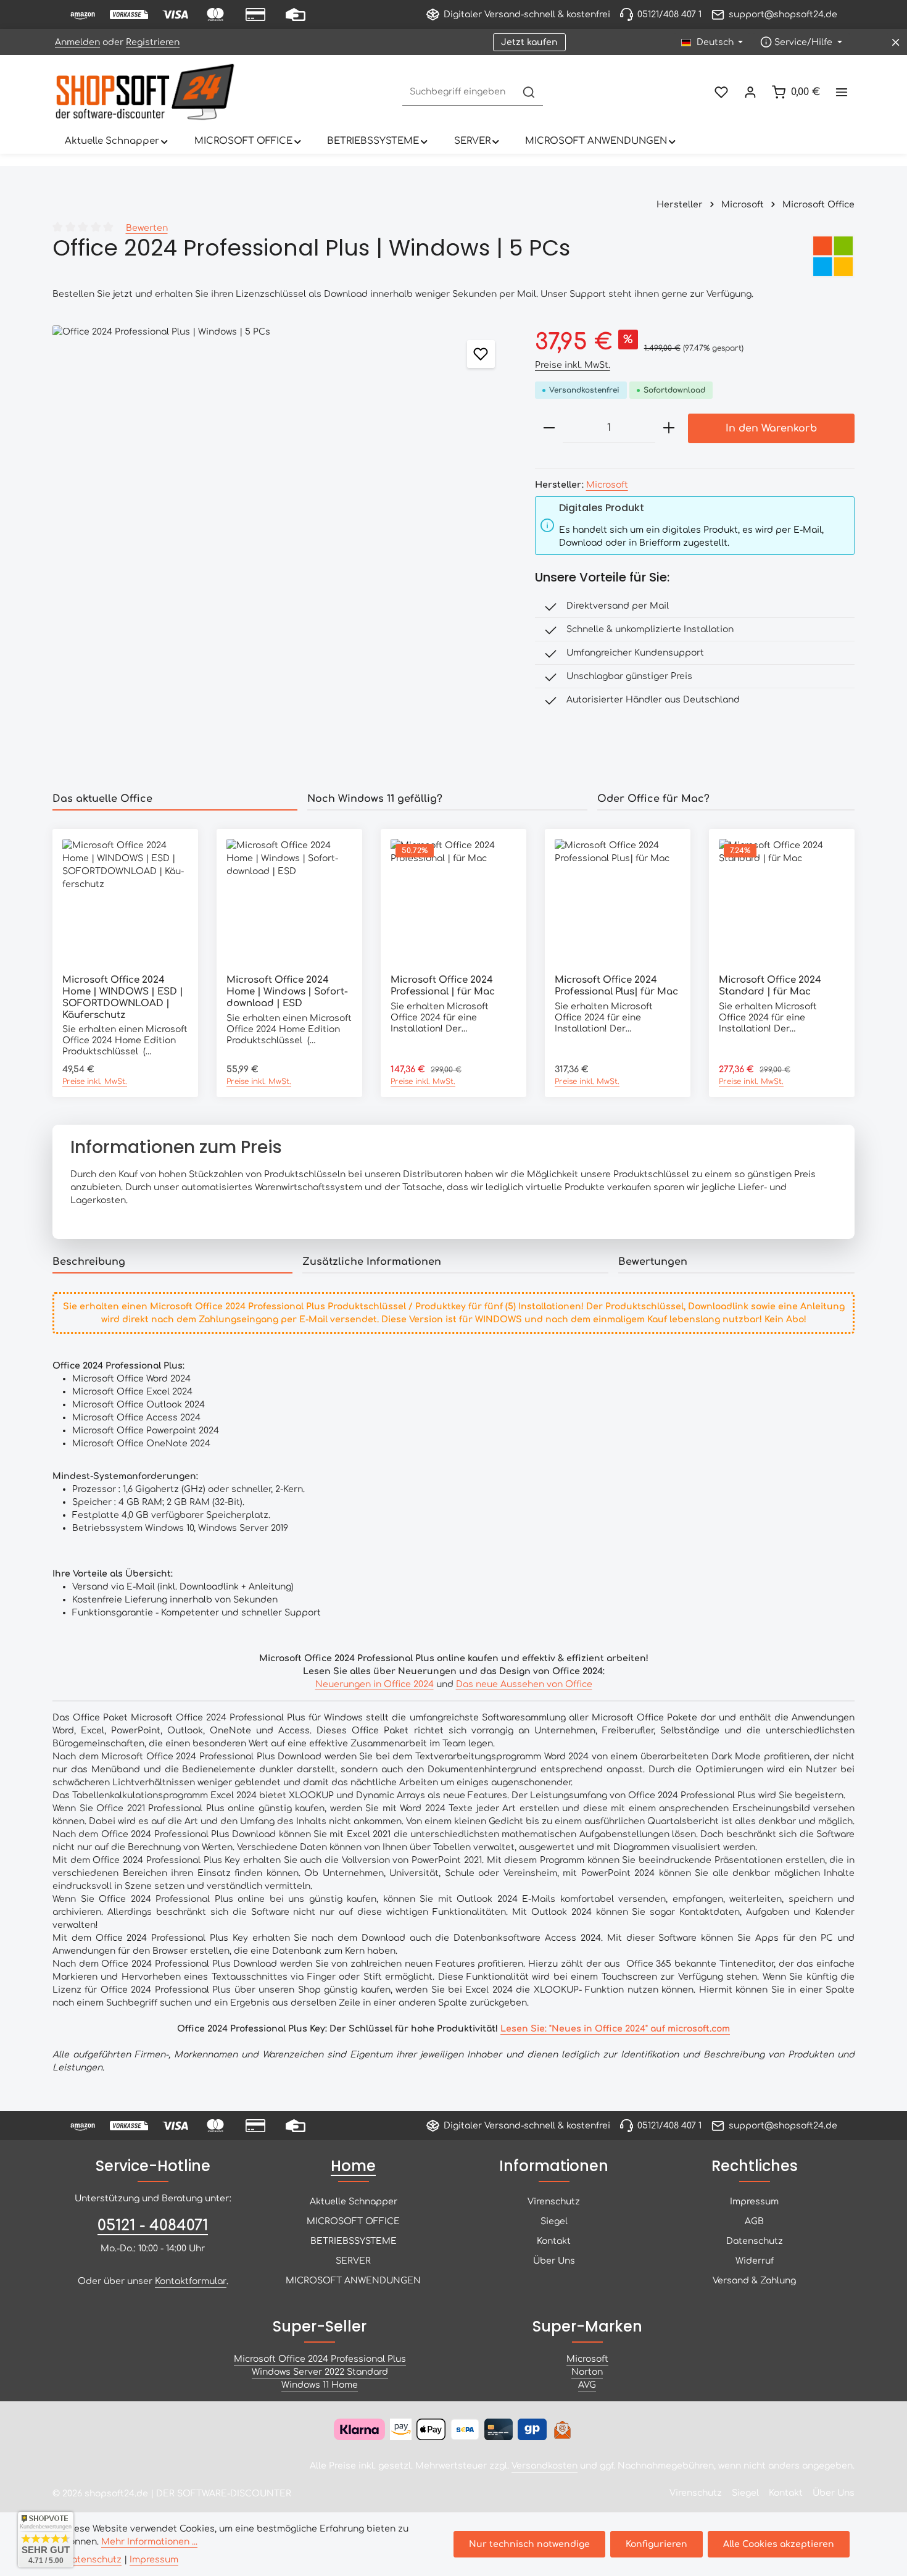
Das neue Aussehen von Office (524, 1684)
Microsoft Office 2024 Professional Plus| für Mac (616, 986)
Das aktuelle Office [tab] (102, 799)
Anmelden (77, 42)
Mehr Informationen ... (149, 2542)
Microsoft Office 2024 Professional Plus (320, 2359)
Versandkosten (545, 2466)
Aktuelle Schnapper (354, 2202)
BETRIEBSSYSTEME (354, 2241)
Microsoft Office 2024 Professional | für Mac (443, 986)
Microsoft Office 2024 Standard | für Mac (770, 986)
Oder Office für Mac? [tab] (653, 799)
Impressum (754, 2202)
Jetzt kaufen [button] (529, 42)
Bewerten (147, 228)
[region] (281, 554)
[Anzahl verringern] (549, 428)
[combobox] (459, 92)
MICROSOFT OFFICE (353, 2221)
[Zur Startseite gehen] (145, 92)
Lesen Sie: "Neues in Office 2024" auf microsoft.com (615, 2029)
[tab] (172, 1262)
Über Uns (554, 2261)
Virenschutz (554, 2202)
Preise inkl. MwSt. (573, 365)
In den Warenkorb (771, 428)
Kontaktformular (191, 2281)
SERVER (353, 2261)
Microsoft (607, 485)
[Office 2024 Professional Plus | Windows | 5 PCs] (281, 554)
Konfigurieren (656, 2544)
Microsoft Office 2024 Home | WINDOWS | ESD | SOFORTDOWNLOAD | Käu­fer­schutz (123, 997)
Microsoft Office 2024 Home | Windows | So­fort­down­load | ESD (287, 992)
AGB (754, 2221)
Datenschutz (755, 2241)
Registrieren (153, 42)
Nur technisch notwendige (529, 2544)
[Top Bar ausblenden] (896, 42)
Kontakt (554, 2241)
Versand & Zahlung (754, 2281)
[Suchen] (529, 92)
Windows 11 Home (320, 2385)
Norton (587, 2372)
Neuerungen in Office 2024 (375, 1684)
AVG (587, 2385)
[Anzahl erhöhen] (669, 428)
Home (353, 2166)
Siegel (554, 2221)
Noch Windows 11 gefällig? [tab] (375, 799)
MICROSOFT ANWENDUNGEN (353, 2281)
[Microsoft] (833, 256)
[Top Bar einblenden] (841, 92)
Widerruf (755, 2261)
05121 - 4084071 (153, 2226)
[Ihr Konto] (750, 92)
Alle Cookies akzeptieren (779, 2544)
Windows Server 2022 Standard (320, 2372)
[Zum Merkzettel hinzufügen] (481, 354)
